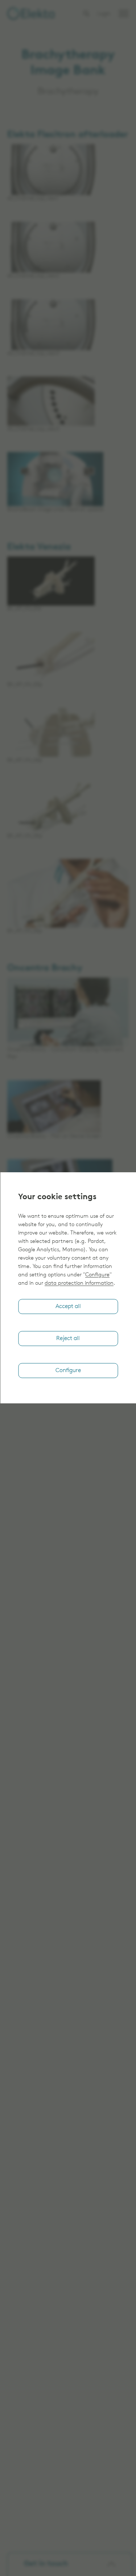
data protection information (79, 1283)
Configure (97, 1275)
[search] (86, 13)
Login (104, 14)
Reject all (68, 1339)
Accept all (68, 1307)
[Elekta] (31, 13)
